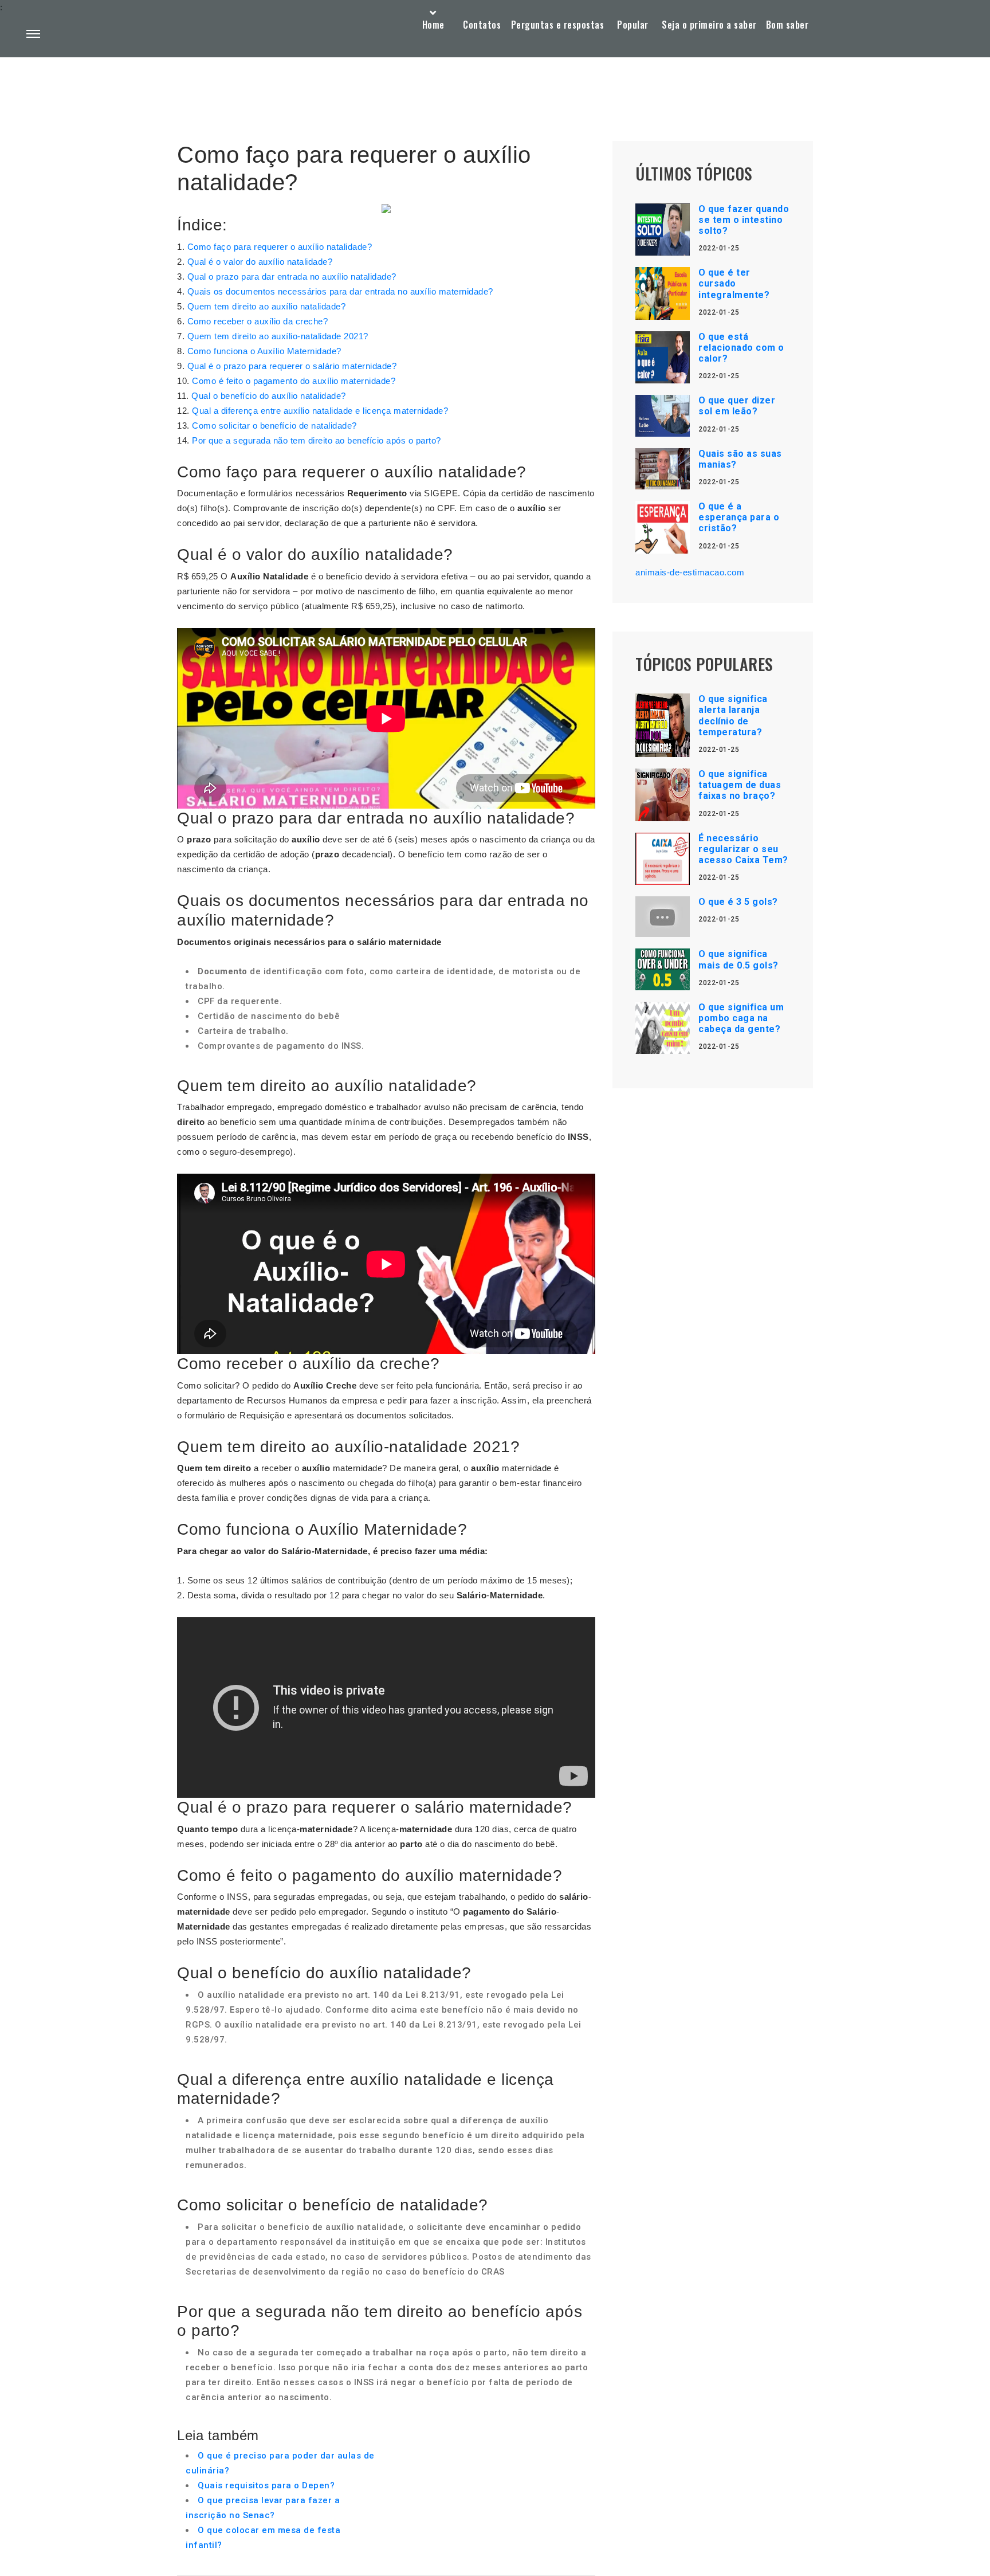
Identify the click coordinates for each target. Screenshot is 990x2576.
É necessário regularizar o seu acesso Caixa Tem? (743, 849)
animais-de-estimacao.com (690, 572)
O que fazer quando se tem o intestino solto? (744, 220)
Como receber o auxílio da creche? (258, 321)
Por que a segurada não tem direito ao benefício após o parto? (317, 440)
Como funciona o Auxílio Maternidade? (264, 351)
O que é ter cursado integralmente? (734, 283)
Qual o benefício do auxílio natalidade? (269, 396)
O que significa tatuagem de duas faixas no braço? (740, 785)
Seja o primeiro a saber (709, 25)
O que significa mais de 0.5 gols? (738, 959)
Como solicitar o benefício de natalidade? (274, 426)
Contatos (482, 25)
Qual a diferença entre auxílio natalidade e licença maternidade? (320, 411)
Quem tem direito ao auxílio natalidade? (267, 306)
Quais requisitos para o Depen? (266, 2485)
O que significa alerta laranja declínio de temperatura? (733, 715)
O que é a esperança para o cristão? (739, 517)
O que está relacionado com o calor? (741, 348)
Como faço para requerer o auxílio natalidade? (280, 247)
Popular (633, 25)
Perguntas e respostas (558, 25)
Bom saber (787, 25)
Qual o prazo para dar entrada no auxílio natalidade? (292, 277)
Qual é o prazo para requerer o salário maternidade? (292, 366)
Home (433, 25)
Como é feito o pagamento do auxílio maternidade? (294, 381)
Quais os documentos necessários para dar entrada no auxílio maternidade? (340, 291)
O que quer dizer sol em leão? (737, 406)
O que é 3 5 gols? (738, 902)
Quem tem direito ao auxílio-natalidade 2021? (278, 336)
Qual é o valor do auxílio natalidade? (260, 262)
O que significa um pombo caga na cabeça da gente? (741, 1018)
